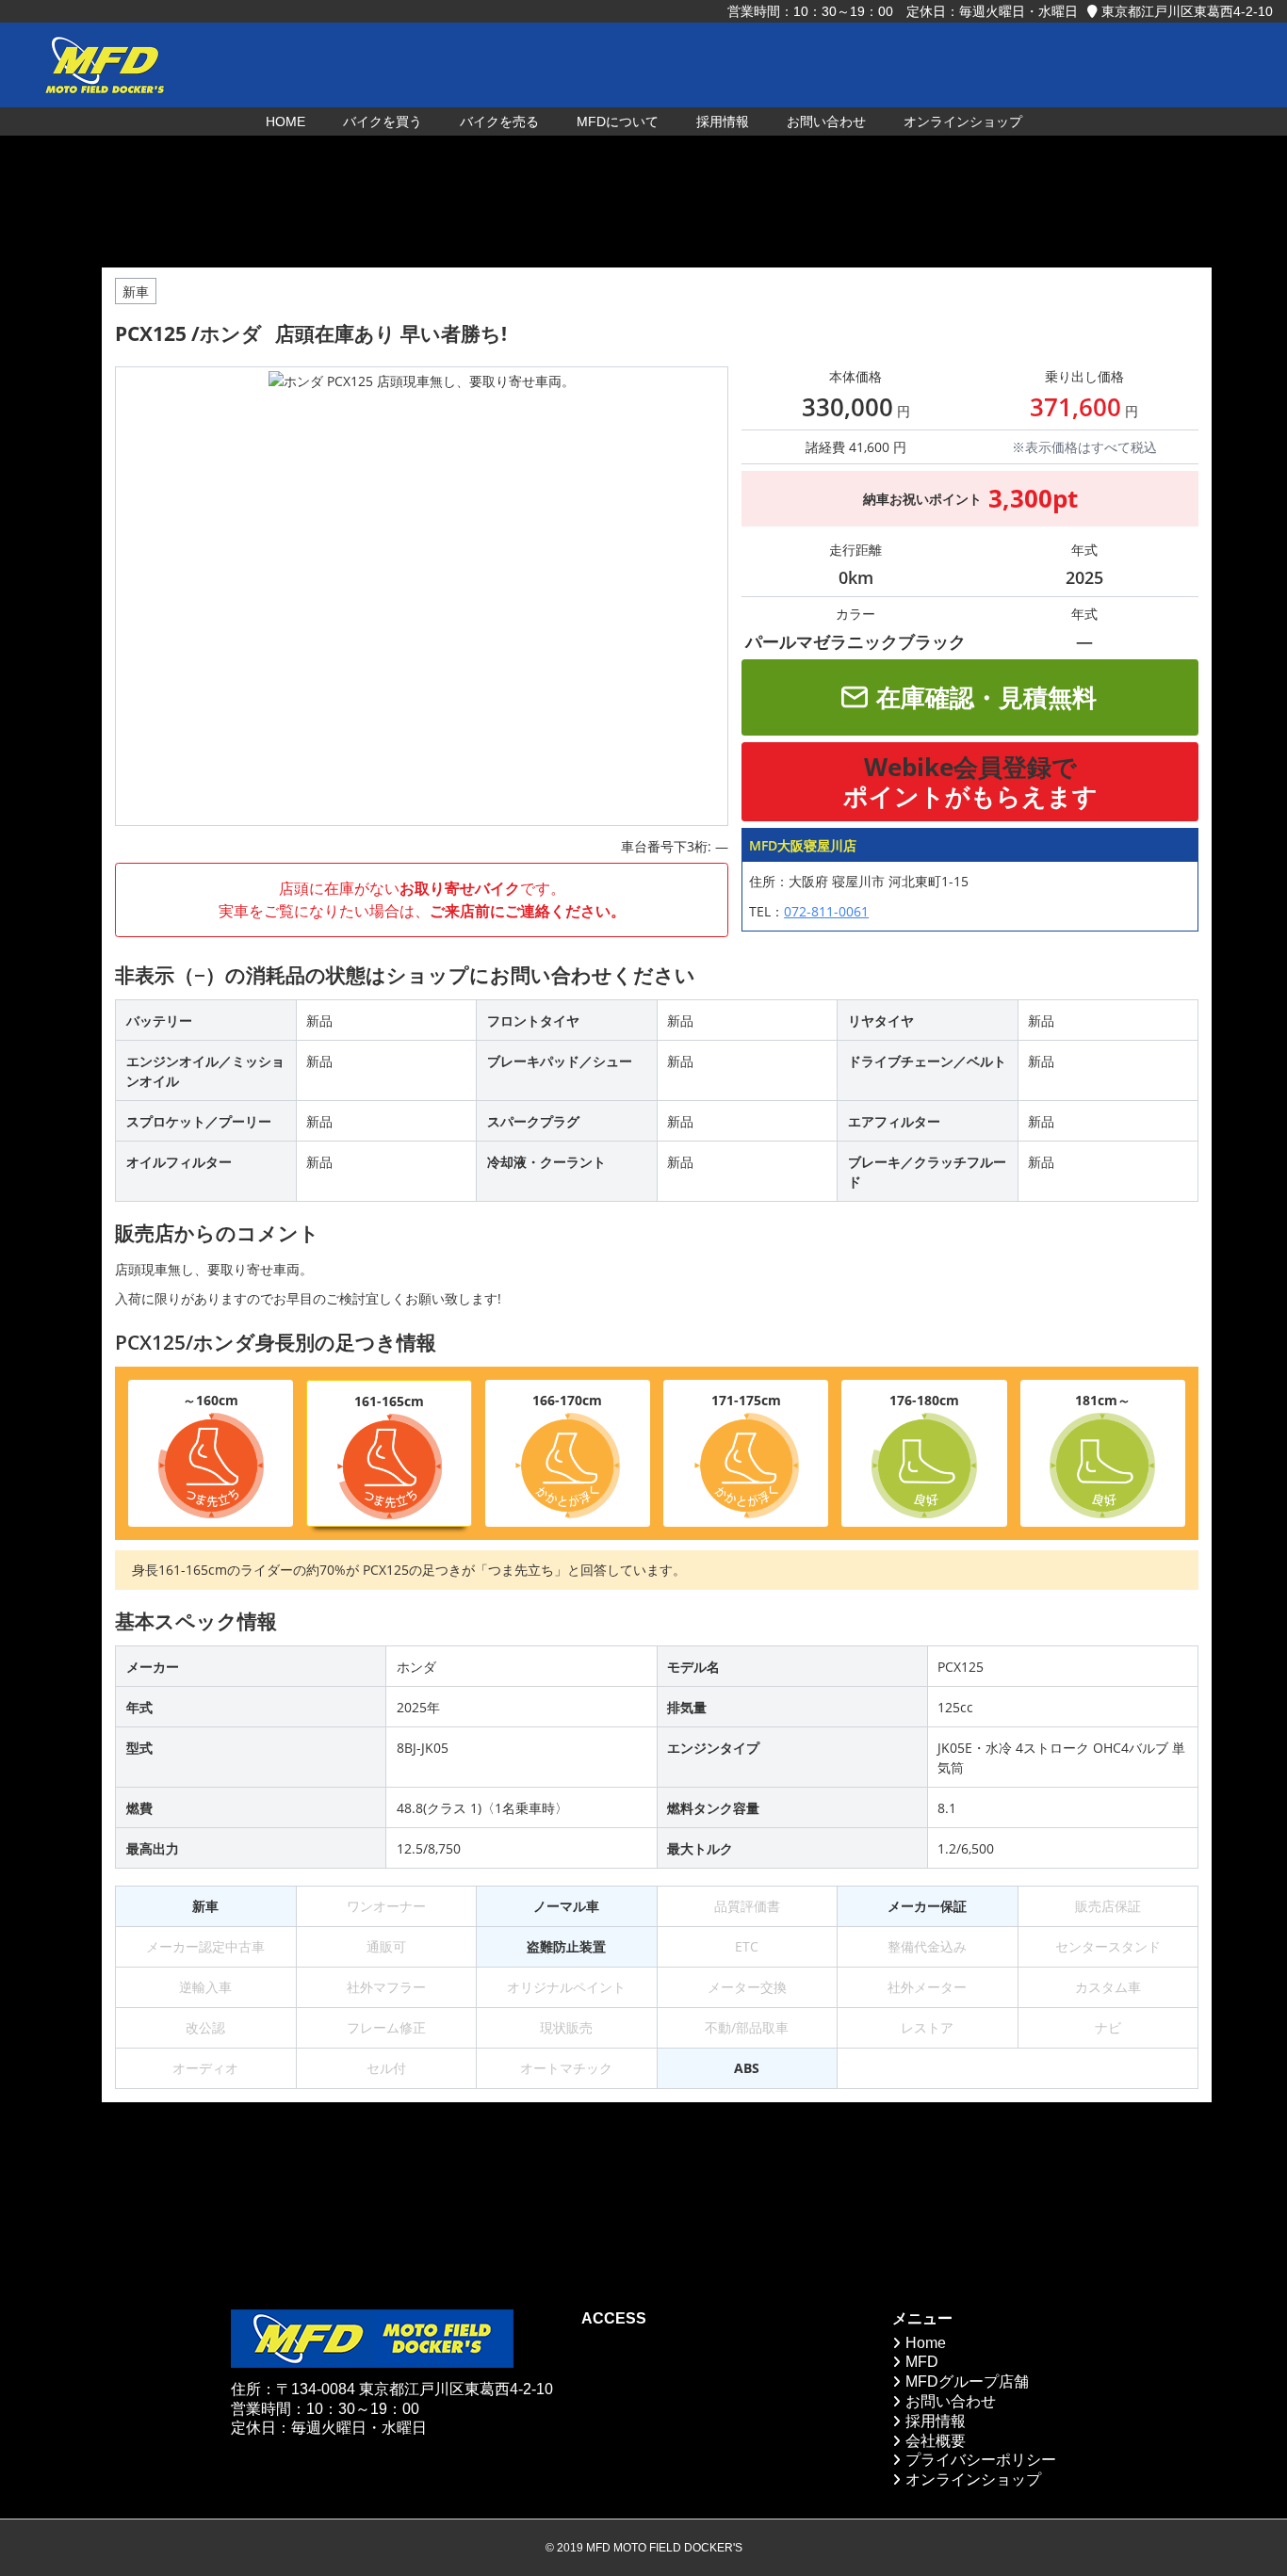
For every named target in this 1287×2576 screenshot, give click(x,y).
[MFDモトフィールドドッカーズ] (104, 65)
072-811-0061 (826, 911)
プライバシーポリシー (981, 2460)
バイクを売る (499, 122)
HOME (285, 122)
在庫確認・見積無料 (986, 697)
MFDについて (618, 122)
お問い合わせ (826, 122)
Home (926, 2343)
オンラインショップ (963, 122)
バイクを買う (383, 122)
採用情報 (723, 122)
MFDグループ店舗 (967, 2382)
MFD (922, 2362)
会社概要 (936, 2441)
